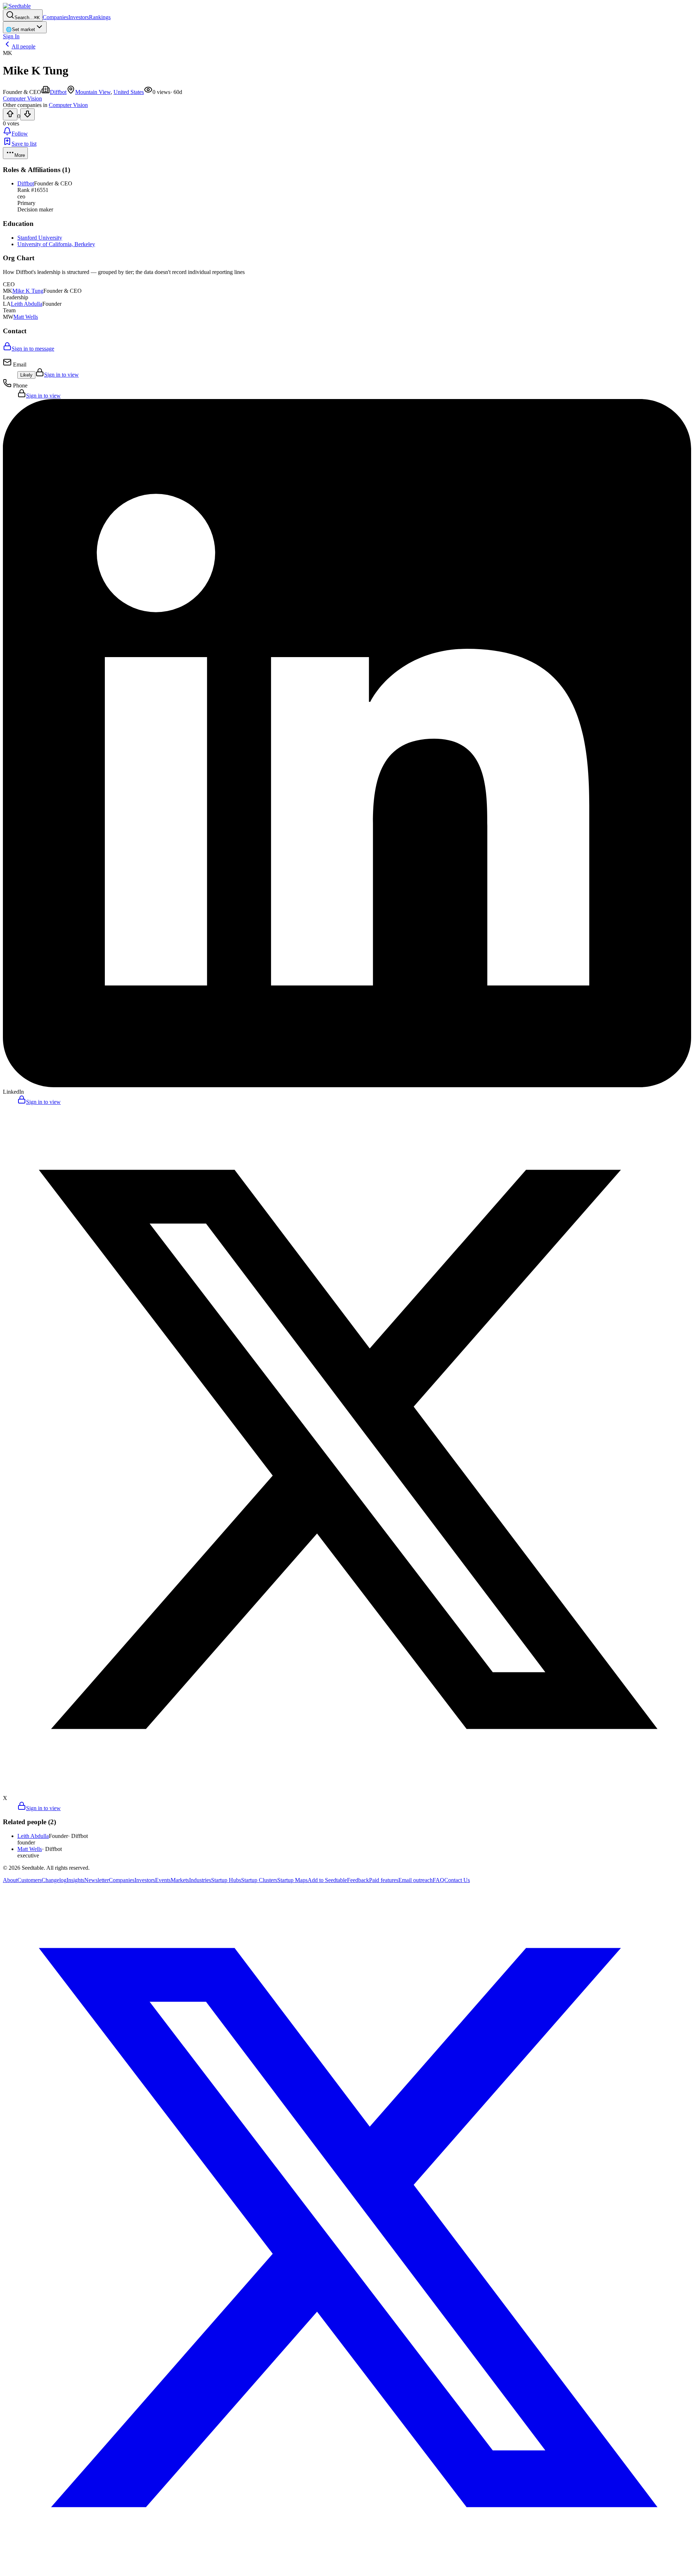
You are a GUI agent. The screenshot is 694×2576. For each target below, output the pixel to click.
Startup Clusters (259, 1880)
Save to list (24, 144)
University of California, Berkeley (56, 244)
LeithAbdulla (27, 304)
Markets (180, 1880)
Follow (20, 134)
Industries (200, 1880)
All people (23, 46)
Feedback (358, 1880)
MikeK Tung (28, 291)
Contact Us (457, 1880)
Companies (55, 17)
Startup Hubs (226, 1880)
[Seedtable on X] (347, 2570)
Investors (79, 17)
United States (129, 92)
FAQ (438, 1880)
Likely (26, 375)
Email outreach (415, 1880)
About (10, 1880)
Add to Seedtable (327, 1880)
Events (163, 1880)
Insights (75, 1880)
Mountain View (93, 92)
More (20, 155)
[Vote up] (10, 114)
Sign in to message (33, 349)
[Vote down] (27, 114)
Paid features (384, 1880)
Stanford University (40, 238)
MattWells (26, 317)
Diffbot (58, 92)
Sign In (11, 36)
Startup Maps (292, 1880)
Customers (29, 1880)
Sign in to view (61, 375)
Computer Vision (68, 105)
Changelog (54, 1880)
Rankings (100, 17)
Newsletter (97, 1880)
